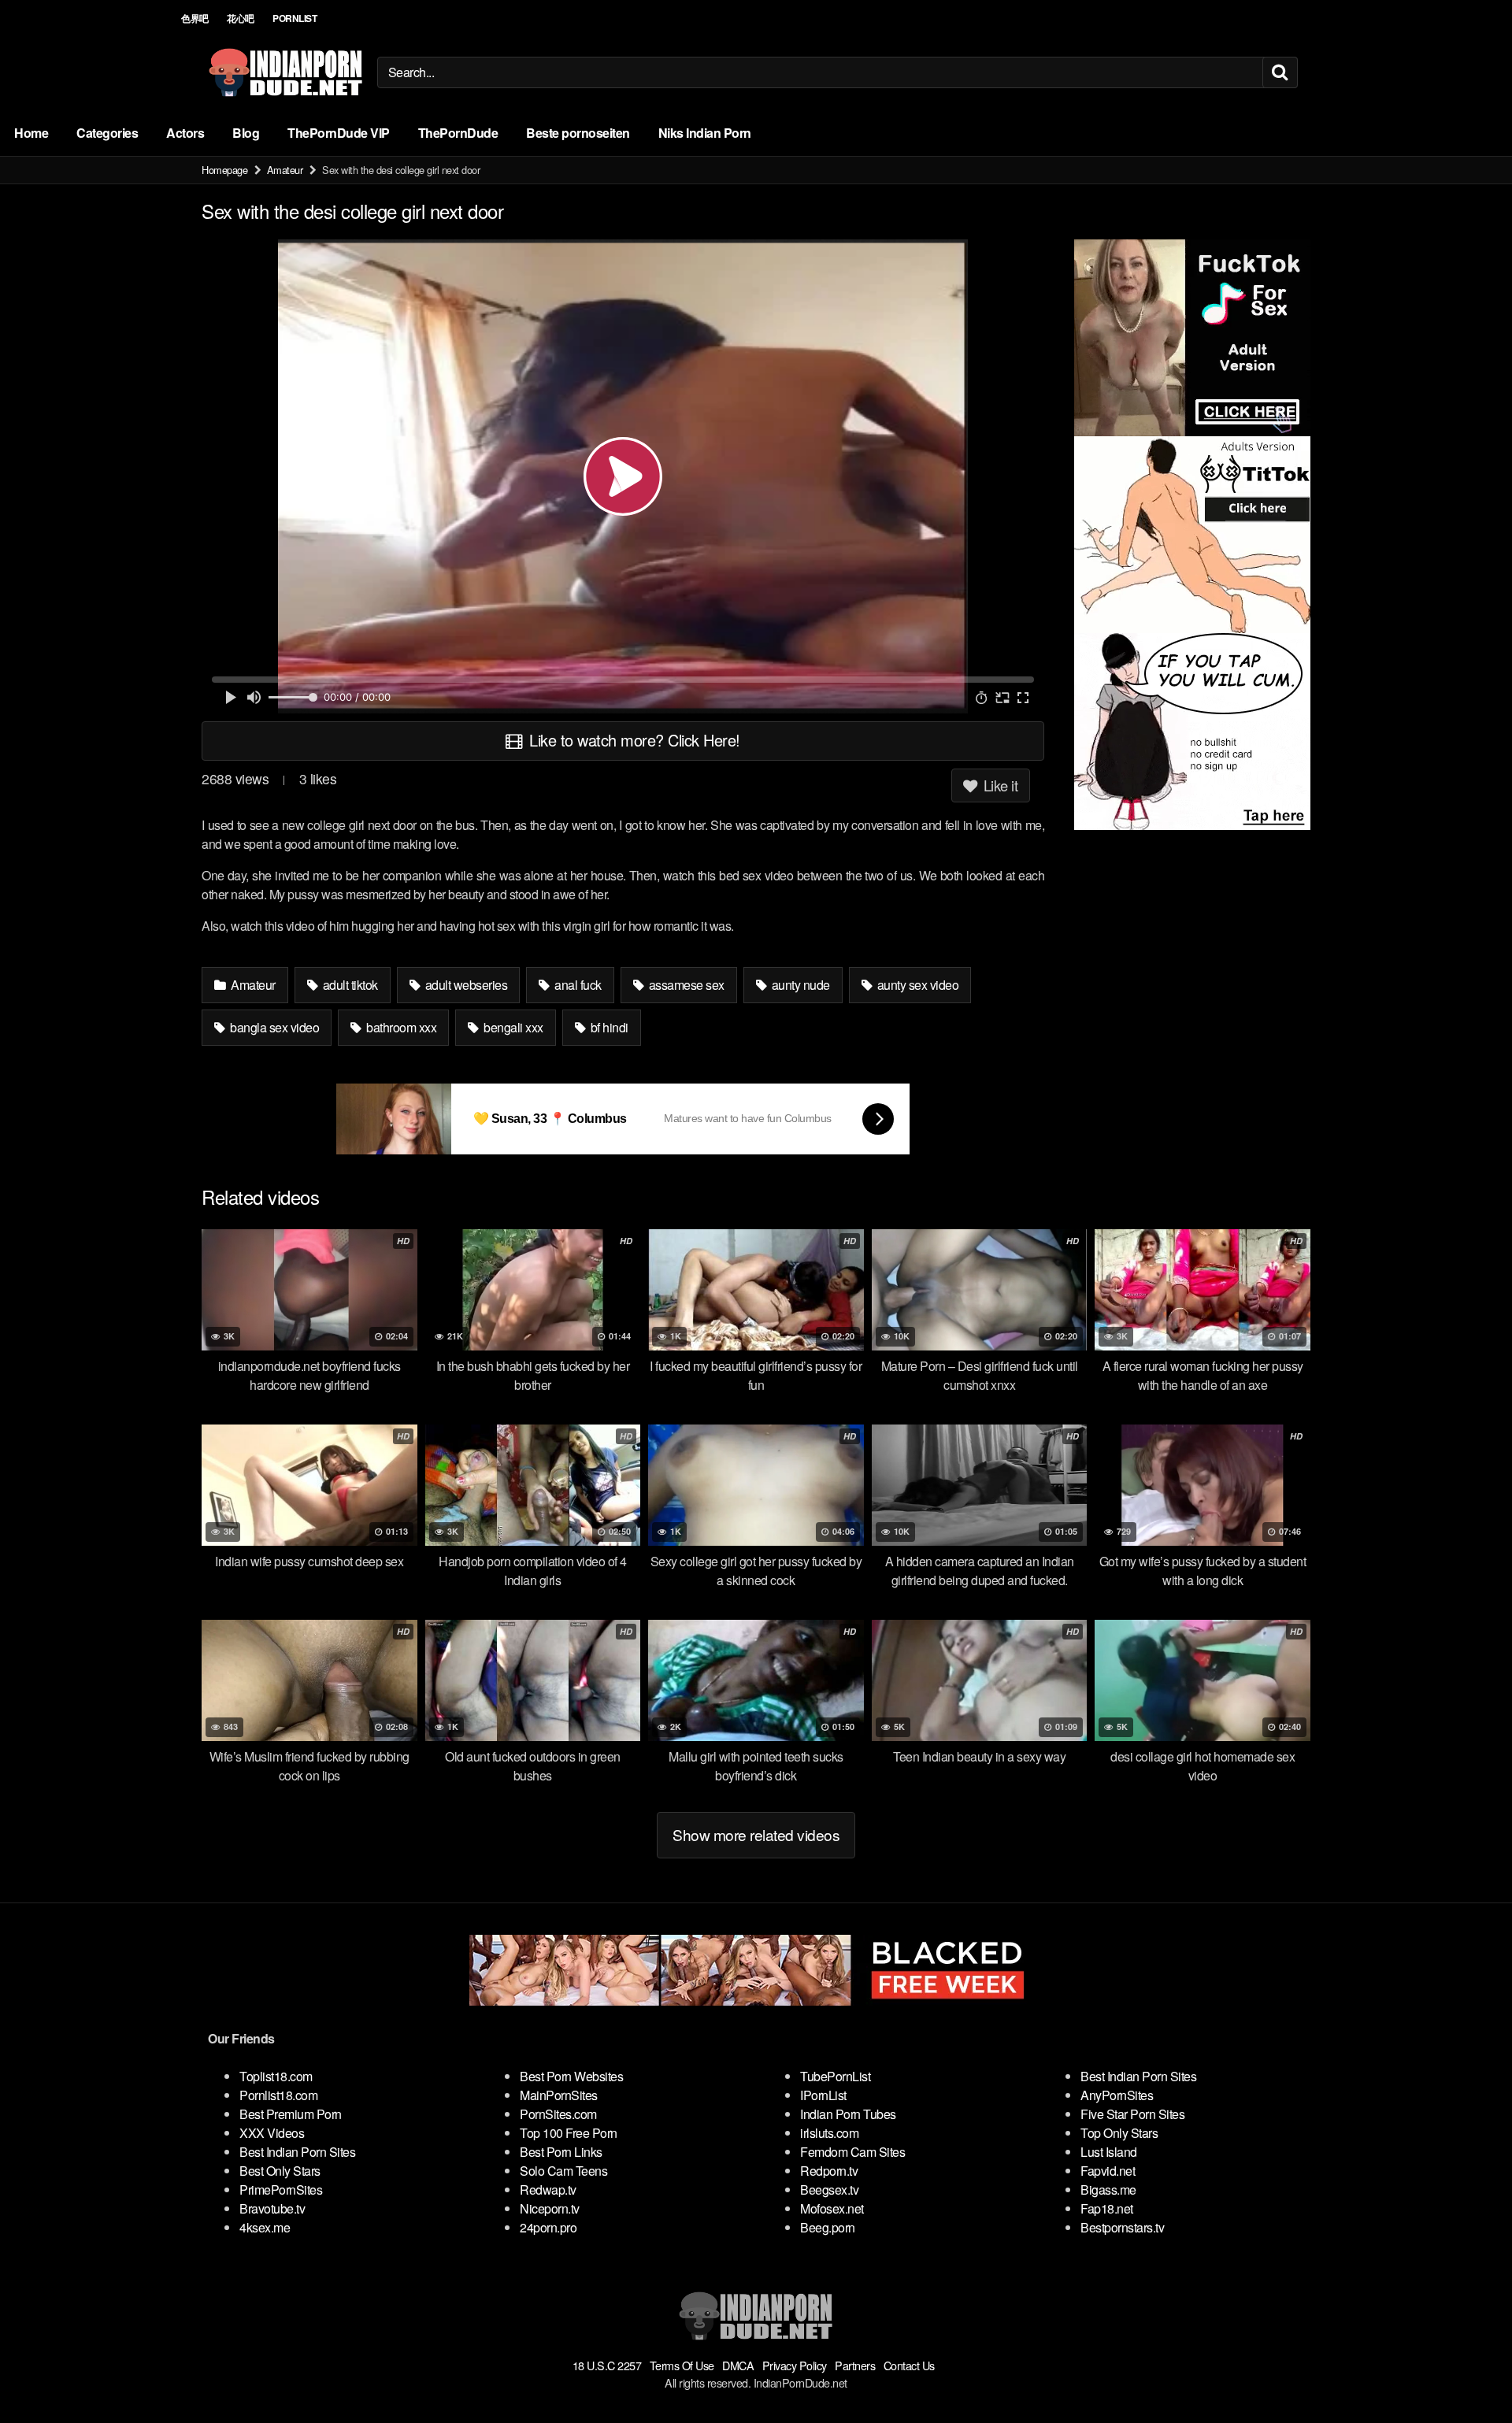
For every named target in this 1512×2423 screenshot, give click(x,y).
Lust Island (1109, 2152)
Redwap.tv (548, 2190)
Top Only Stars (1119, 2133)
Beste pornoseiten (578, 133)
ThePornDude (458, 133)
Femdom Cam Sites (852, 2152)
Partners (855, 2365)
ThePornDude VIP (339, 133)
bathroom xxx (400, 1027)
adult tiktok (349, 985)
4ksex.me (265, 2227)
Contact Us (909, 2365)
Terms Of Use (682, 2365)
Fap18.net (1107, 2208)
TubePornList (835, 2076)
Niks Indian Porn (705, 133)
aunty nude (799, 985)
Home (31, 133)
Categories (107, 133)
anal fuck (577, 985)
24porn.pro (548, 2227)
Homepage (224, 170)
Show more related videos (756, 1834)
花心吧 (241, 18)
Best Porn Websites (571, 2076)
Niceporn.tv (550, 2208)
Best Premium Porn (291, 2114)
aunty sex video (916, 985)
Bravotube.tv (272, 2208)
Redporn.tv (829, 2171)
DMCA (738, 2365)
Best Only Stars (280, 2171)
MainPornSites (559, 2095)
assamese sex (685, 985)
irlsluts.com (829, 2133)
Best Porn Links (561, 2152)
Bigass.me (1108, 2190)
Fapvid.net (1108, 2171)
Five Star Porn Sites (1132, 2114)
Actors (185, 133)
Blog (246, 133)
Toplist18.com (276, 2076)
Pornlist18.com (278, 2095)
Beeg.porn (828, 2227)
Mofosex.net (832, 2208)
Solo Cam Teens (563, 2171)
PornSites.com (558, 2114)
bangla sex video (274, 1027)
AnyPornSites (1117, 2095)
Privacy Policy (795, 2365)
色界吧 (195, 18)
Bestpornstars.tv (1122, 2227)
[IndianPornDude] (286, 72)
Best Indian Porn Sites (297, 2152)
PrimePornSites (281, 2190)
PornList (295, 18)
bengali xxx (512, 1027)
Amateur (285, 170)
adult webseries (465, 985)
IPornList (823, 2095)
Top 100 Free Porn (569, 2133)
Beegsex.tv (829, 2190)
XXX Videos (272, 2133)
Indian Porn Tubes (848, 2114)
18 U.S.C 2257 (607, 2365)
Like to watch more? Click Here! (633, 740)
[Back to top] (1469, 2373)
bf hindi (608, 1027)
